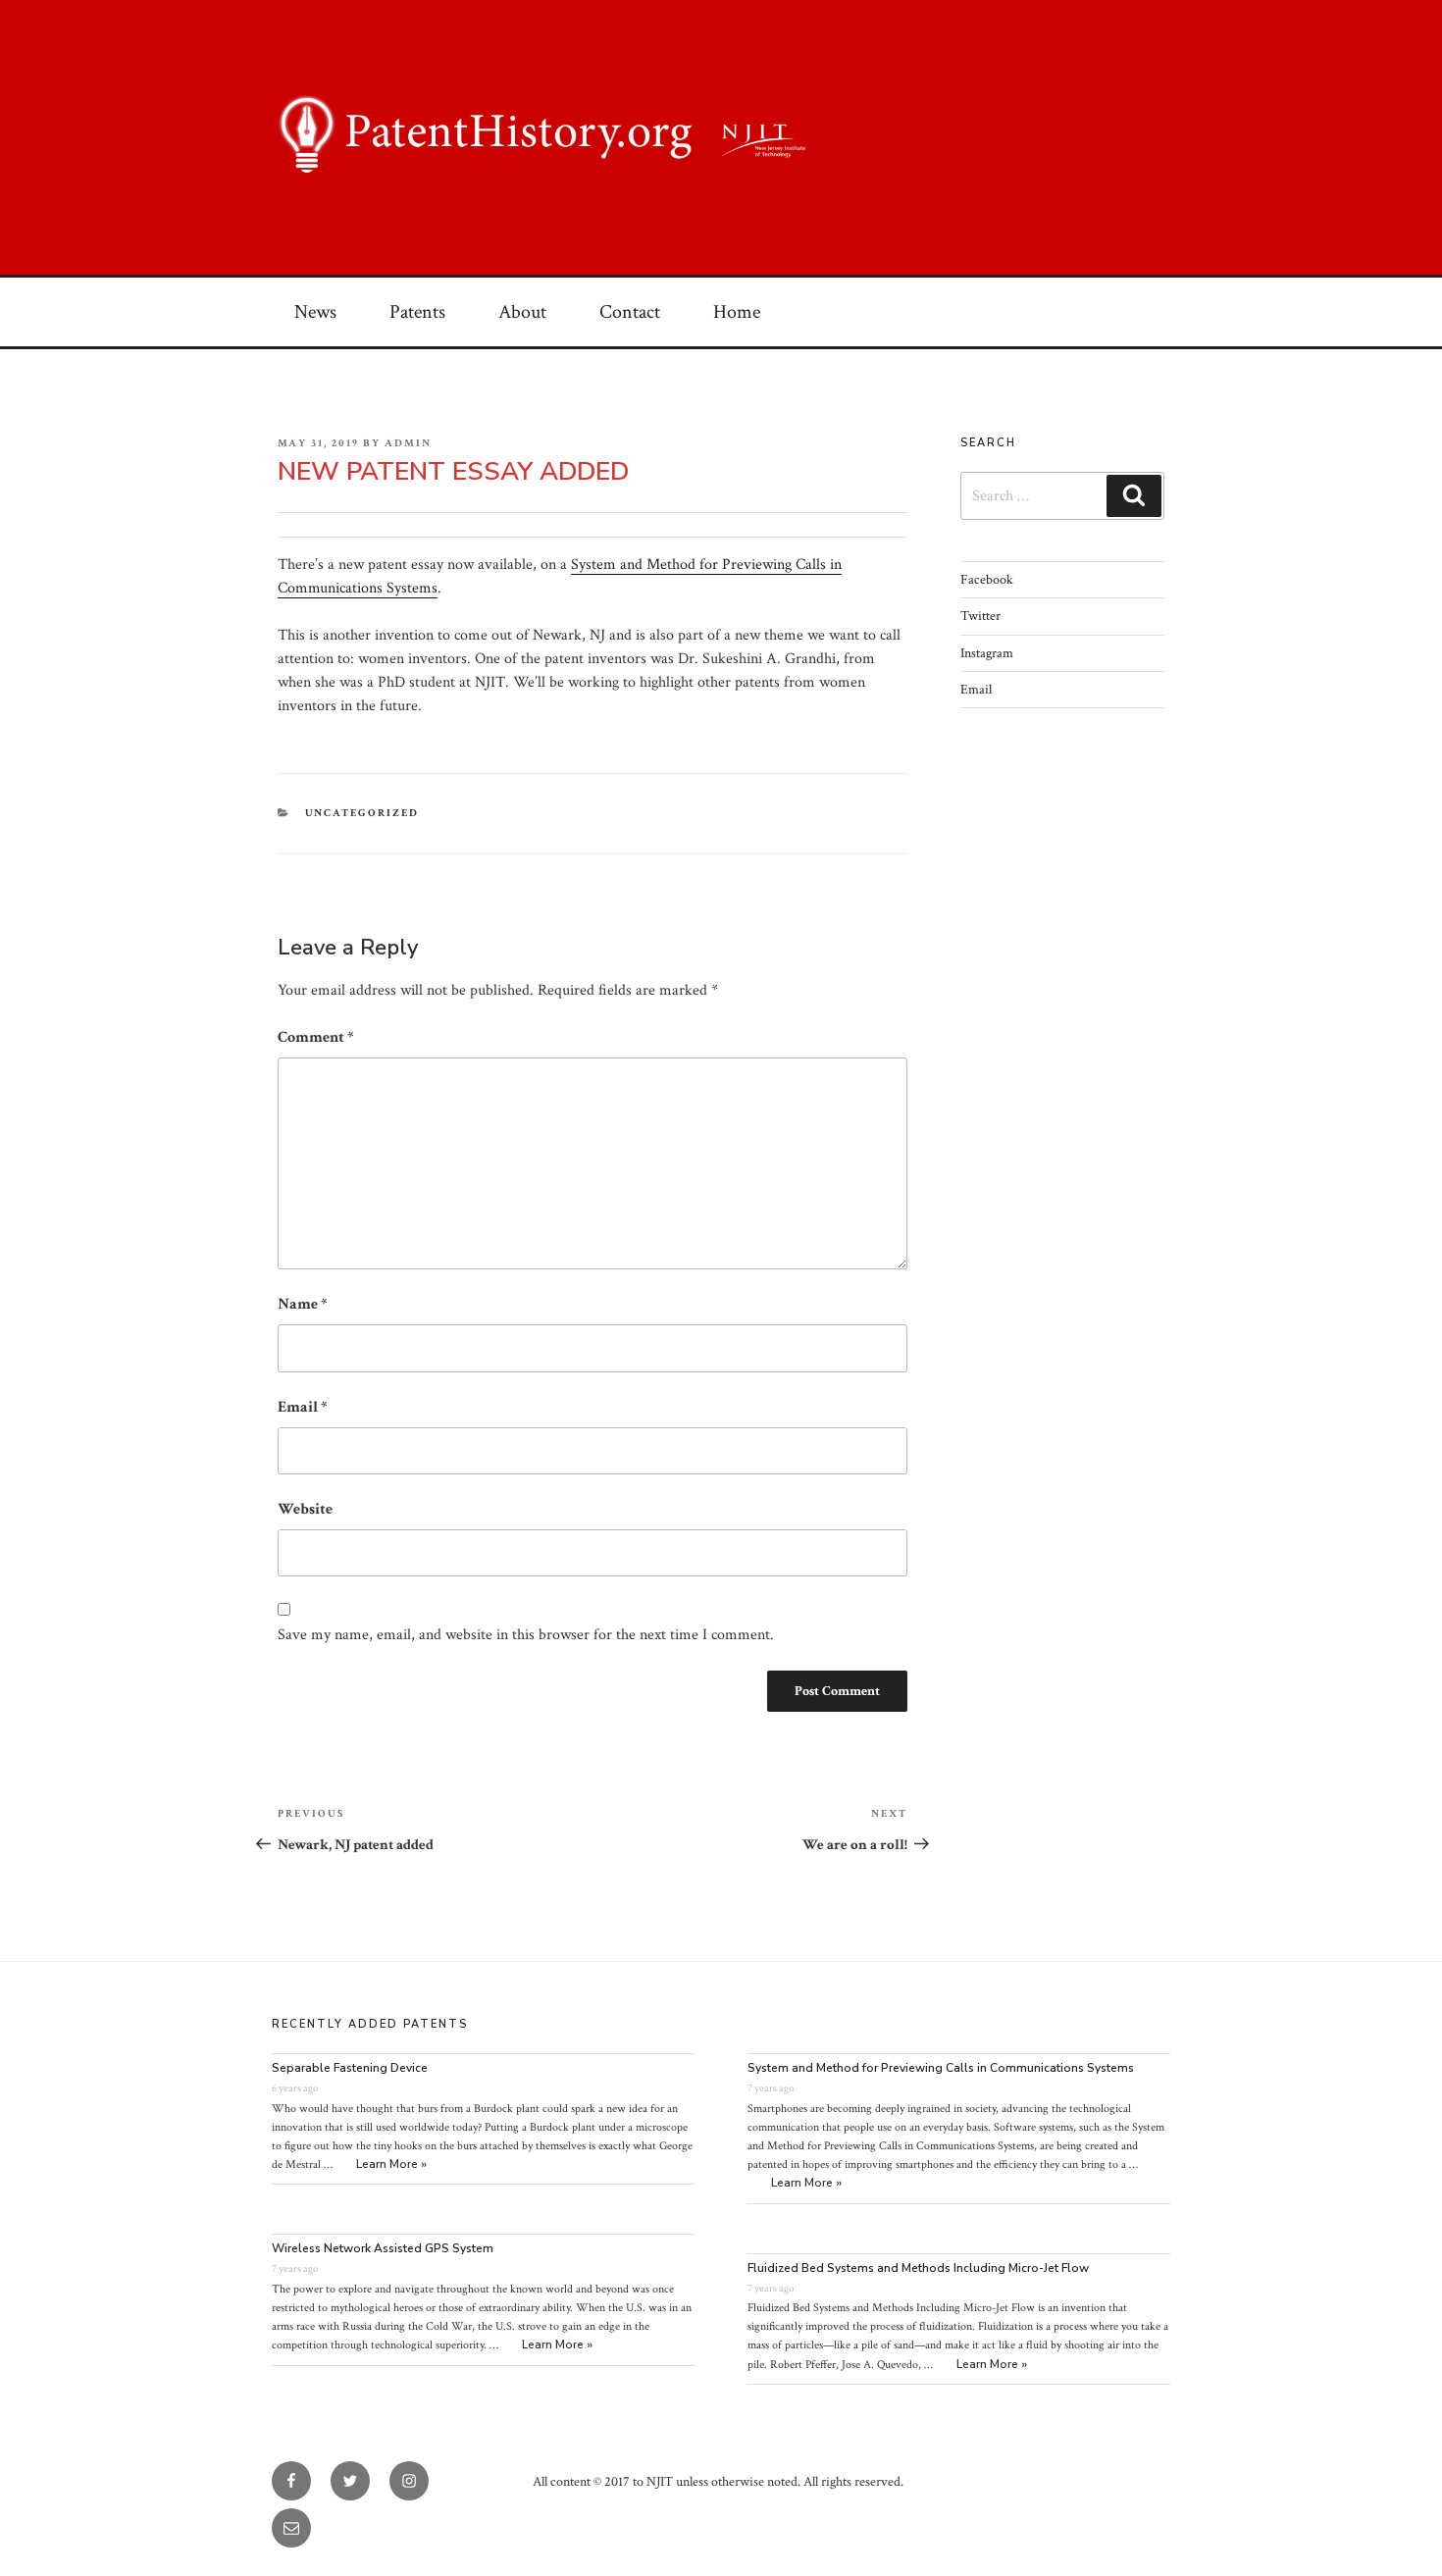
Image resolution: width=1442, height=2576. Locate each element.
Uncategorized (362, 813)
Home (737, 312)
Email (303, 1407)
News (315, 312)
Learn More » (391, 2164)
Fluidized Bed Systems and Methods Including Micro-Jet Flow (918, 2268)
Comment (316, 1037)
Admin (408, 443)
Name (303, 1304)
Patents (417, 312)
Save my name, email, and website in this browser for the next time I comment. (526, 1635)
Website (305, 1509)
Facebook (987, 580)
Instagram (987, 653)
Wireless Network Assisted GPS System (383, 2248)
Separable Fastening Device (350, 2068)
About (522, 312)
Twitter (980, 616)
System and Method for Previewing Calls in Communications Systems (941, 2068)
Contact (630, 312)
